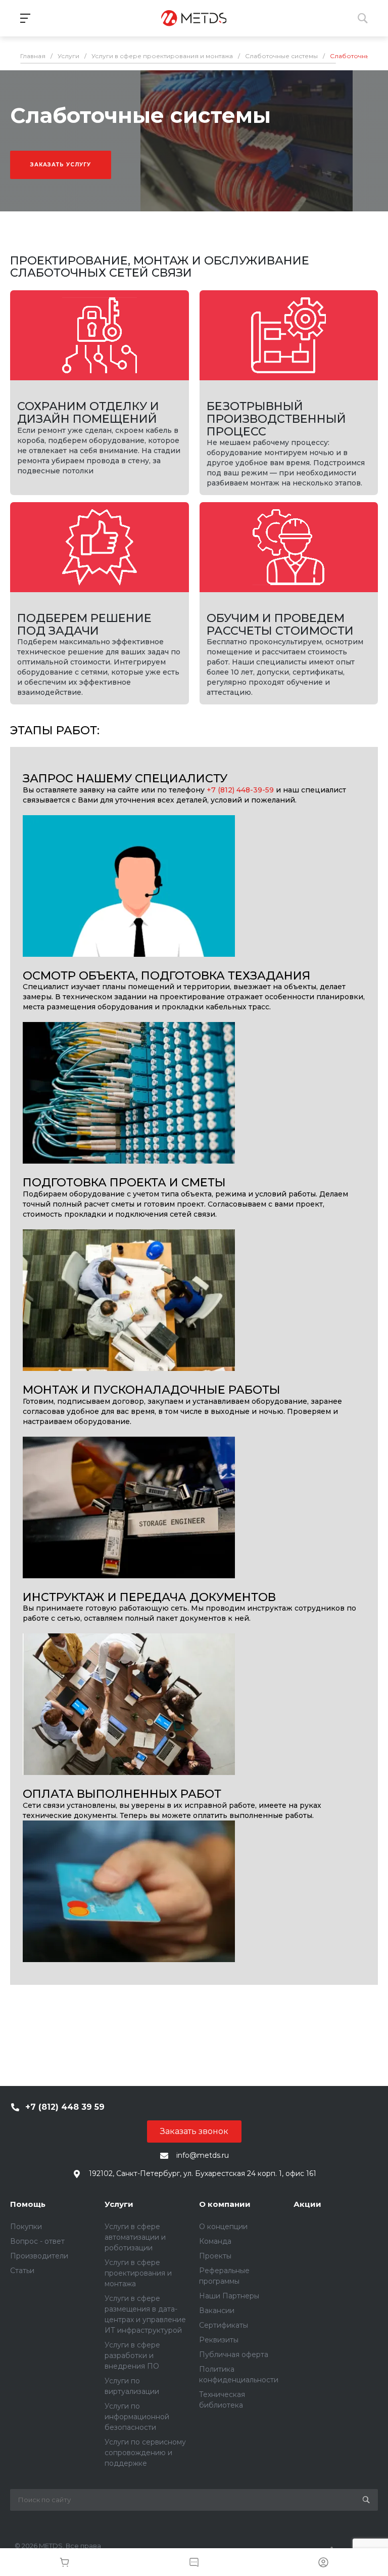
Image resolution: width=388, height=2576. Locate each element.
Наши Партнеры (229, 2296)
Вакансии (217, 2311)
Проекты (215, 2256)
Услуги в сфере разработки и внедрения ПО (132, 2356)
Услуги (119, 2204)
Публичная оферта (234, 2355)
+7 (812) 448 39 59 (65, 2107)
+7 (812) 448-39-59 (240, 790)
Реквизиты (219, 2340)
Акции (307, 2204)
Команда (215, 2241)
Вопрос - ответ (37, 2241)
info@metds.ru (203, 2155)
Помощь (28, 2204)
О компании (225, 2204)
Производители (39, 2256)
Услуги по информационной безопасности (137, 2417)
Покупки (26, 2227)
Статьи (22, 2271)
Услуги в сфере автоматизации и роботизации (135, 2237)
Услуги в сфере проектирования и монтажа (138, 2273)
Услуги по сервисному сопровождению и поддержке (145, 2453)
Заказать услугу (61, 165)
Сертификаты (224, 2325)
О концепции (223, 2227)
